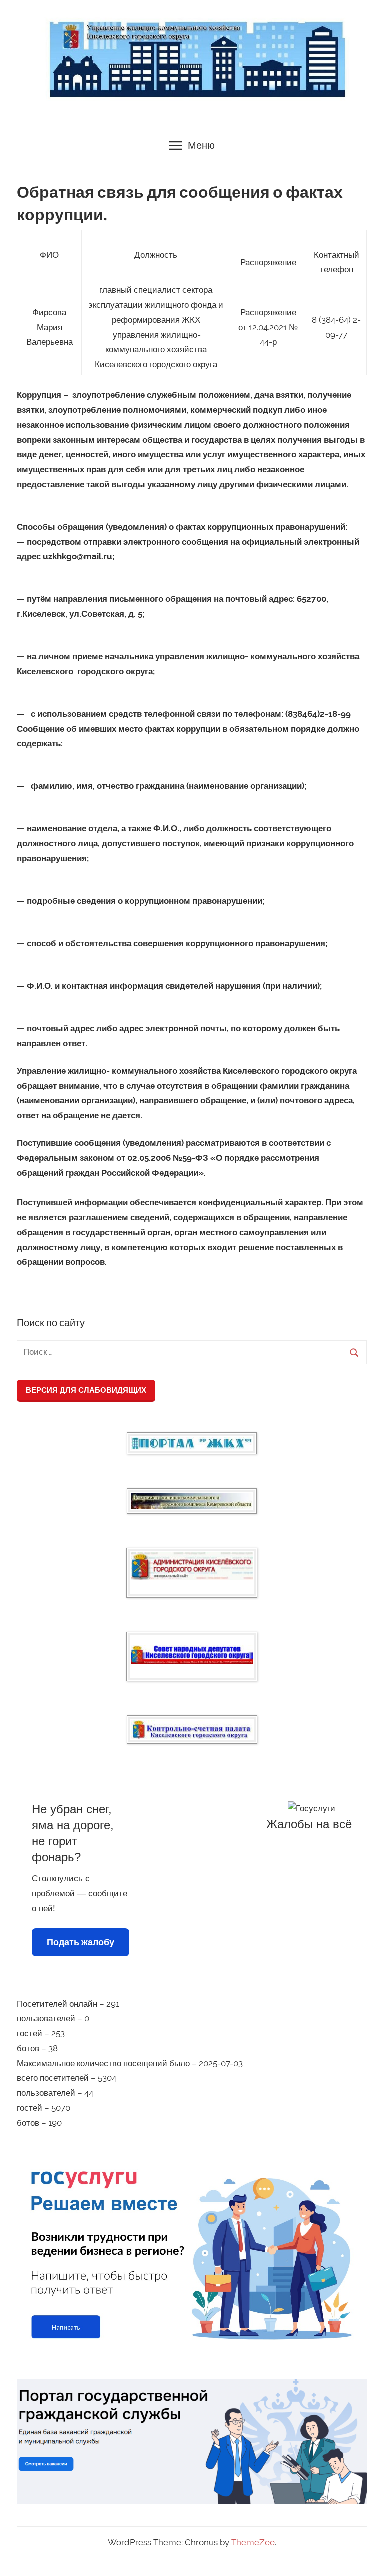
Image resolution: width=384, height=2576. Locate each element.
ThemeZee (253, 2542)
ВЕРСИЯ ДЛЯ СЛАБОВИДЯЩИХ (86, 1390)
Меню (201, 146)
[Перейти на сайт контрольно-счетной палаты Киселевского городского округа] (192, 1730)
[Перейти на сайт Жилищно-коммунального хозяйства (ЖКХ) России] (192, 1443)
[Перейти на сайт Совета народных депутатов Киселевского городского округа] (192, 1655)
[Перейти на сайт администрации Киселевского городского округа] (192, 1567)
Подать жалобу (81, 1942)
